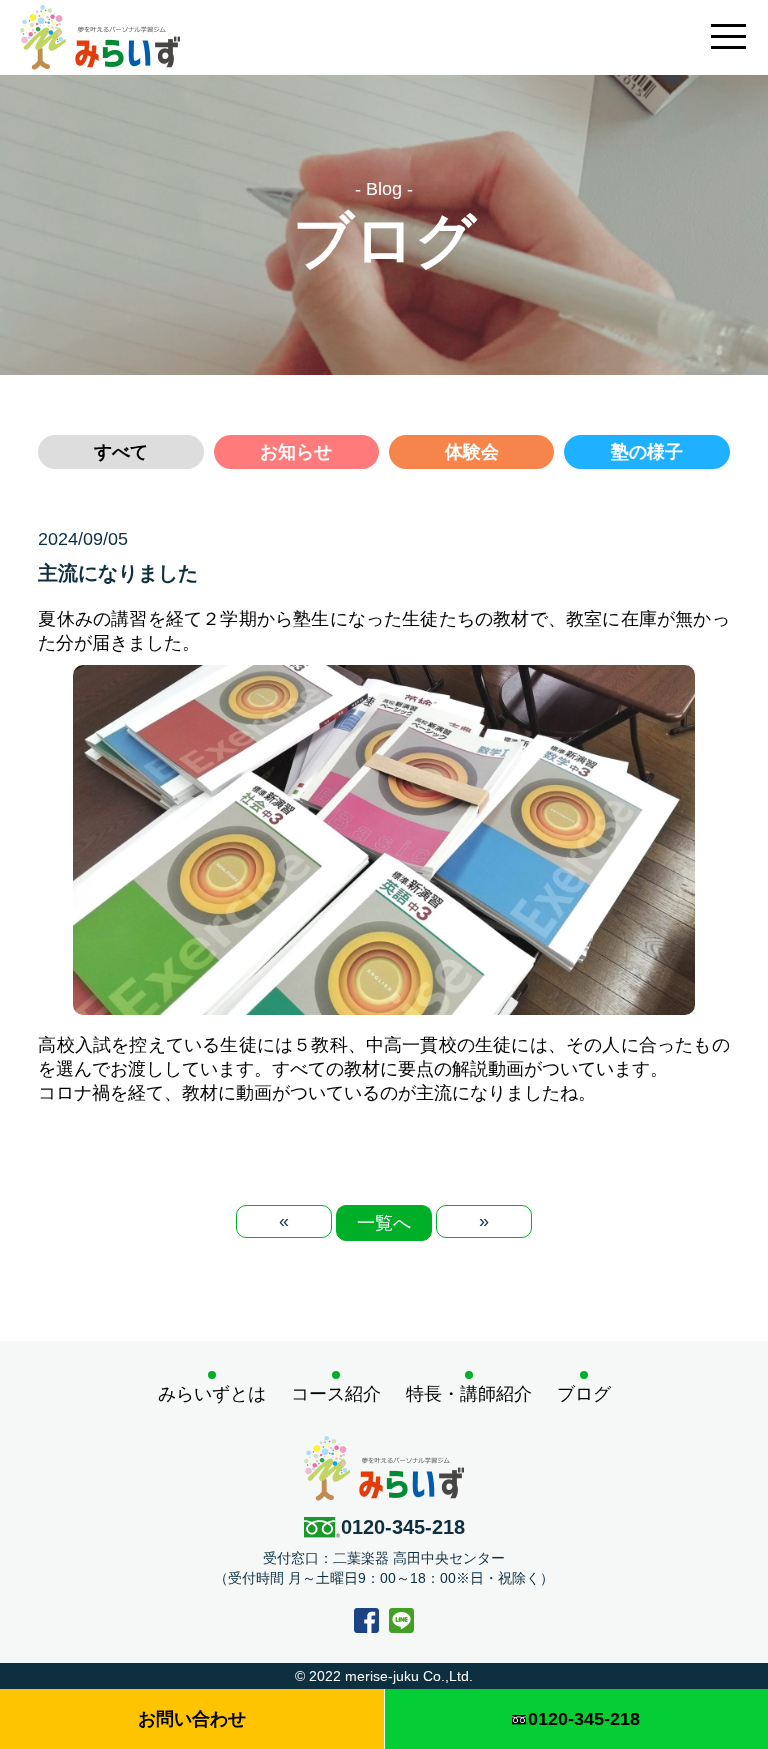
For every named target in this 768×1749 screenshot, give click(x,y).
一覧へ (384, 1223)
